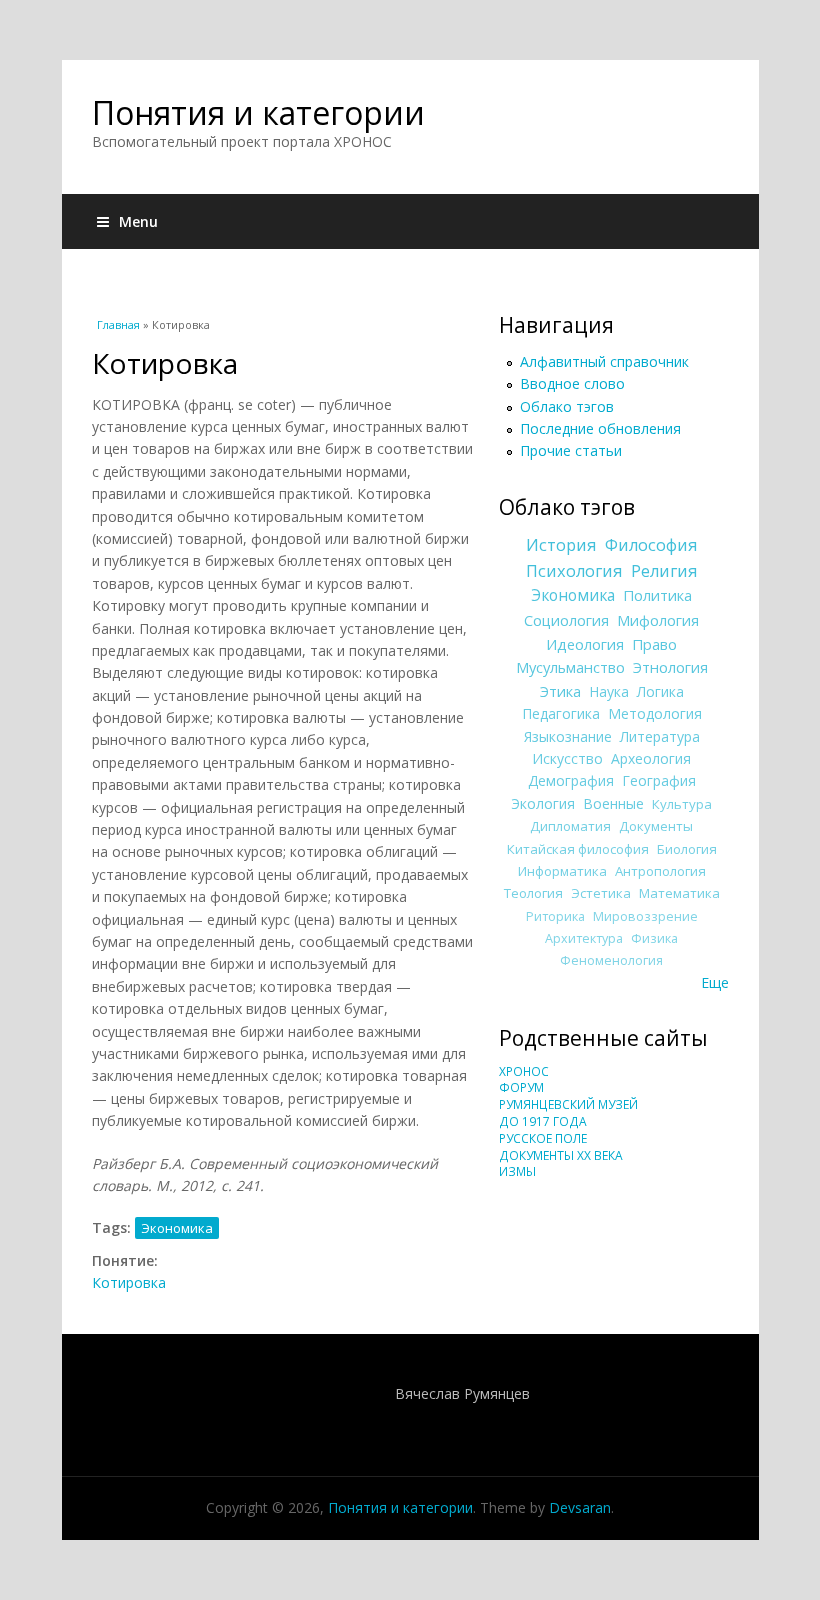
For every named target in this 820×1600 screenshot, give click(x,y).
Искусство (567, 758)
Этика (560, 691)
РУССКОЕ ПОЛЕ (543, 1138)
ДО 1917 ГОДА (543, 1121)
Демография (571, 780)
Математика (679, 893)
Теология (533, 893)
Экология (543, 803)
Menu (138, 221)
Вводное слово (572, 383)
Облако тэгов (567, 406)
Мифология (658, 620)
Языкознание (568, 736)
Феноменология (611, 960)
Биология (687, 849)
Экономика (177, 1228)
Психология (574, 571)
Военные (613, 803)
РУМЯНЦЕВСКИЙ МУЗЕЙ (568, 1104)
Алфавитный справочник (604, 361)
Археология (651, 758)
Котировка (129, 1282)
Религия (664, 571)
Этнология (670, 667)
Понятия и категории (258, 112)
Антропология (660, 871)
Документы (656, 826)
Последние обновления (600, 428)
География (659, 780)
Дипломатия (570, 826)
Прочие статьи (571, 450)
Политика (657, 595)
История (561, 545)
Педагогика (561, 713)
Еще (715, 982)
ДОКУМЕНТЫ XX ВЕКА (561, 1155)
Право (654, 644)
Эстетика (601, 893)
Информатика (562, 871)
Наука (609, 691)
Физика (654, 938)
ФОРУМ (521, 1087)
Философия (651, 545)
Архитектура (584, 938)
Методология (655, 713)
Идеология (585, 644)
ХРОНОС (524, 1071)
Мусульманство (570, 667)
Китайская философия (578, 849)
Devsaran (580, 1507)
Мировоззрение (645, 916)
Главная (118, 324)
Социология (566, 620)
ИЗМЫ (517, 1171)
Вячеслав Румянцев (462, 1393)
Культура (682, 804)
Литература (660, 736)
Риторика (555, 916)
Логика (660, 691)
